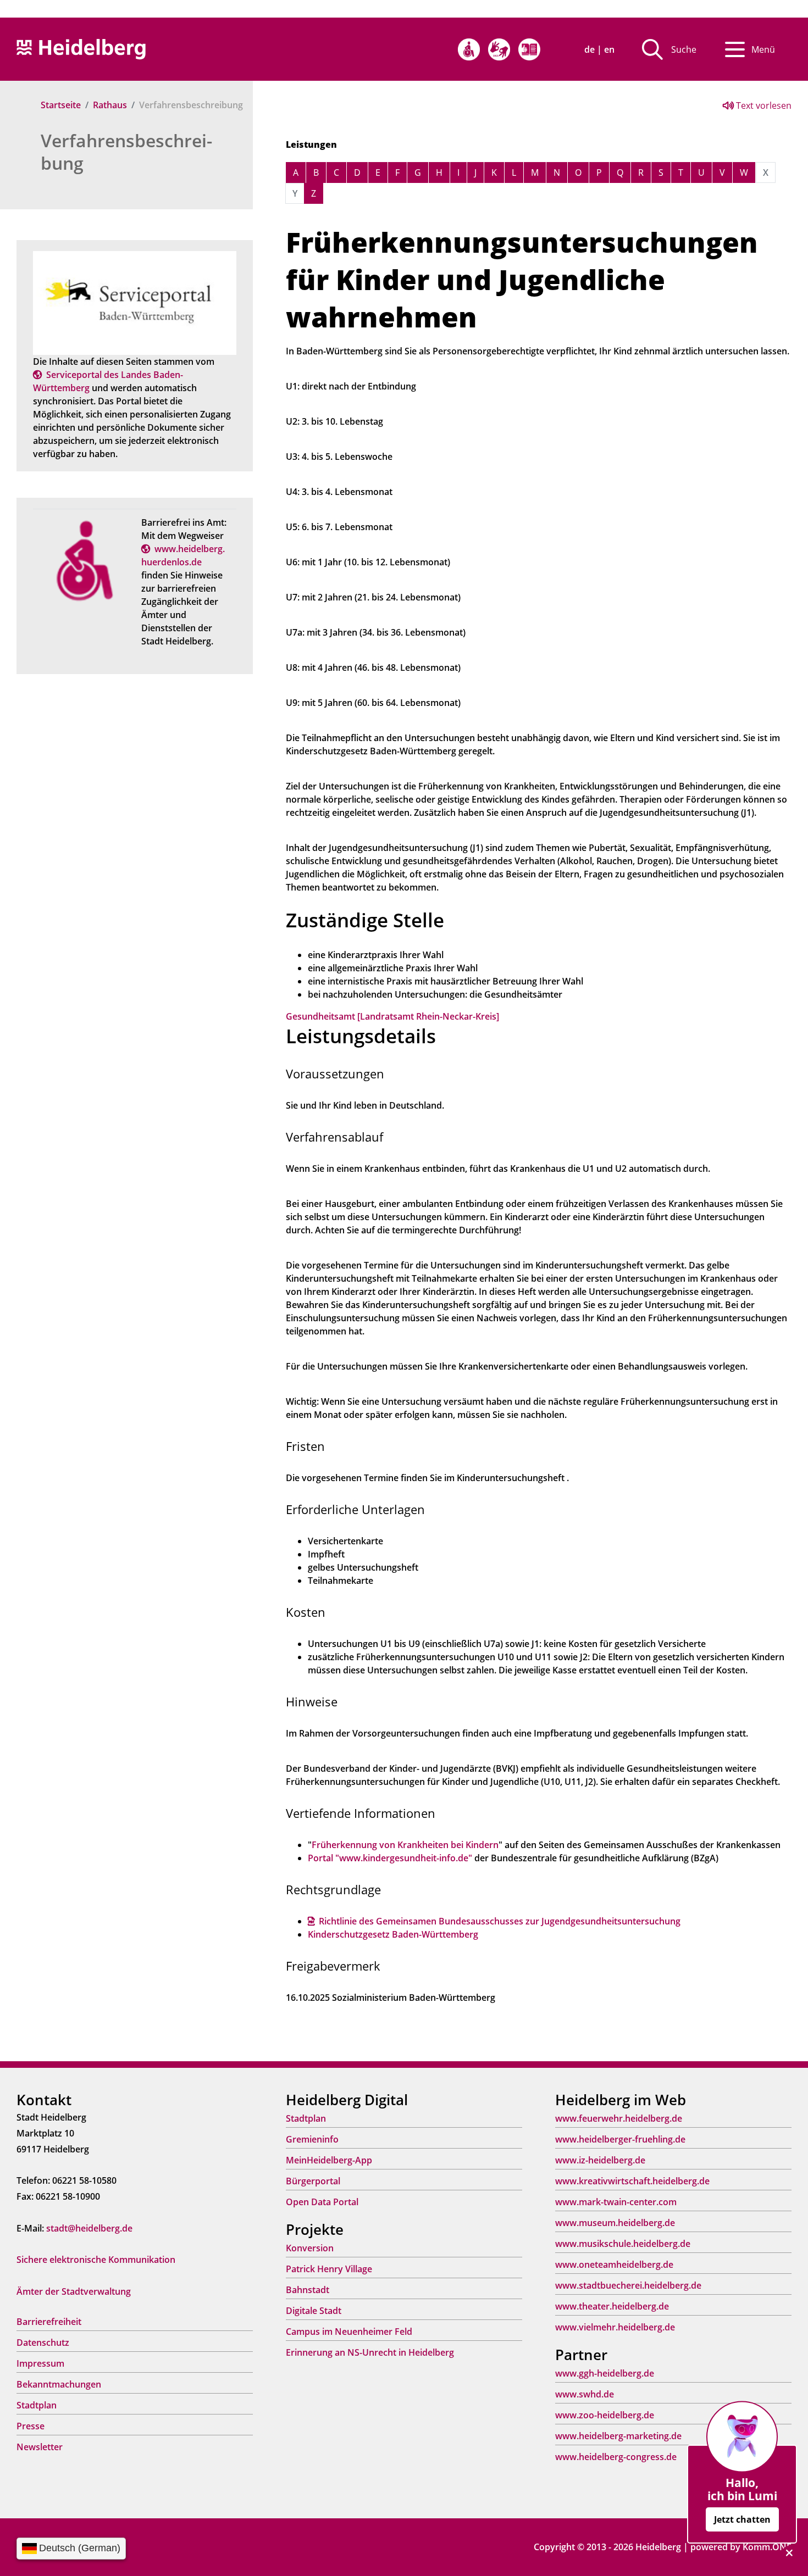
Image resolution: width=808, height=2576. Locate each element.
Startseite (61, 105)
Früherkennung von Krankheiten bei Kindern (405, 1845)
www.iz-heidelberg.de (600, 2160)
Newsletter (40, 2447)
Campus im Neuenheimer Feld (349, 2332)
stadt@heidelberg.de (89, 2228)
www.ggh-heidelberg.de (605, 2373)
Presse (31, 2426)
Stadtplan (37, 2405)
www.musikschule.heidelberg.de (623, 2244)
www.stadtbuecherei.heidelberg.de (628, 2285)
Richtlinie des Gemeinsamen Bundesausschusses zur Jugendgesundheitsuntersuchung (500, 1921)
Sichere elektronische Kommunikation (96, 2260)
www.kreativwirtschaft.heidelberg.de (632, 2181)
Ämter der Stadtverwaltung (74, 2291)
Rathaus (110, 105)
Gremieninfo (312, 2139)
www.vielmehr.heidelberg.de (615, 2327)
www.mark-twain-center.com (616, 2202)
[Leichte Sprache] (529, 49)
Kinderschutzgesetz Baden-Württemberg (393, 1934)
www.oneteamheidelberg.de (614, 2265)
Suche (684, 49)
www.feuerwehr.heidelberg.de (619, 2118)
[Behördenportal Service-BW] (135, 302)
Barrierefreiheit (49, 2322)
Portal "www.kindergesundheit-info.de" (390, 1858)
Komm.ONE (767, 2547)
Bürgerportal (313, 2181)
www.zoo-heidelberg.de (605, 2415)
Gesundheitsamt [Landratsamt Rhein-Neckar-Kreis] (392, 1016)
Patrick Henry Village (329, 2269)
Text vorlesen (763, 105)
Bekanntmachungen (59, 2384)
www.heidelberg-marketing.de (618, 2436)
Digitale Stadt (314, 2311)
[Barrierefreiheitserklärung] (469, 49)
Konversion (310, 2248)
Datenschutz (43, 2343)
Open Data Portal (322, 2202)
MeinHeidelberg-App (329, 2160)
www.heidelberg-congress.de (616, 2457)
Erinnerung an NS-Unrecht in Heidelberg (370, 2352)
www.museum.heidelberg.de (615, 2223)
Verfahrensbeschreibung (126, 152)
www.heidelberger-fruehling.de (620, 2139)
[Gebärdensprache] (499, 49)
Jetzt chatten (742, 2519)
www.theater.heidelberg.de (612, 2306)
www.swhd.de (585, 2394)
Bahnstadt (308, 2290)
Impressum (40, 2363)
